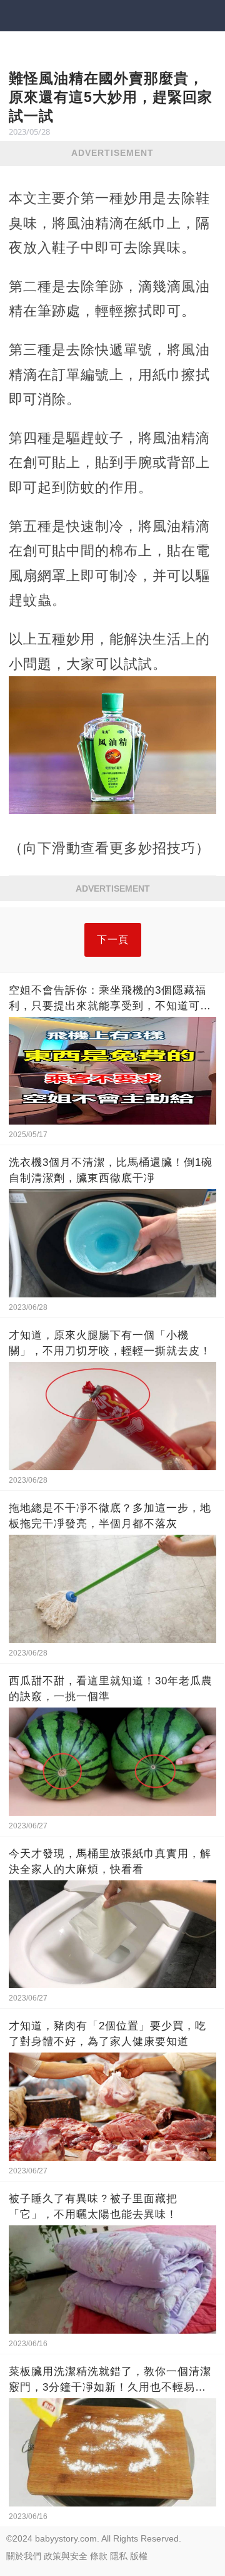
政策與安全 (66, 2556)
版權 (139, 2556)
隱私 (119, 2556)
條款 (99, 2556)
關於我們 (24, 2556)
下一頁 (113, 940)
